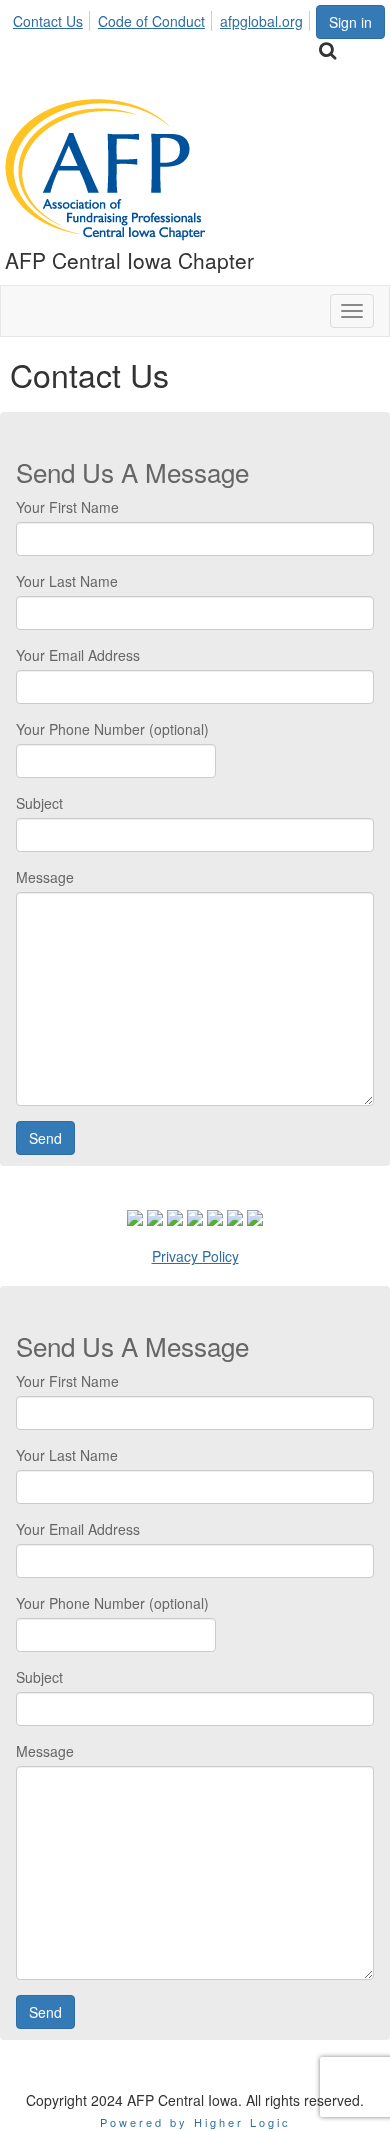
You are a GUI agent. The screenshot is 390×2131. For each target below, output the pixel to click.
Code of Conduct (151, 21)
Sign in (350, 22)
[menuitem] (53, 18)
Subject (39, 803)
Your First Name (67, 507)
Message (45, 877)
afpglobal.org (261, 21)
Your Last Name (67, 581)
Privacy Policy (195, 1256)
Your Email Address (78, 655)
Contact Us (48, 21)
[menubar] (163, 18)
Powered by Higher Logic (195, 2122)
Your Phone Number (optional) (112, 729)
